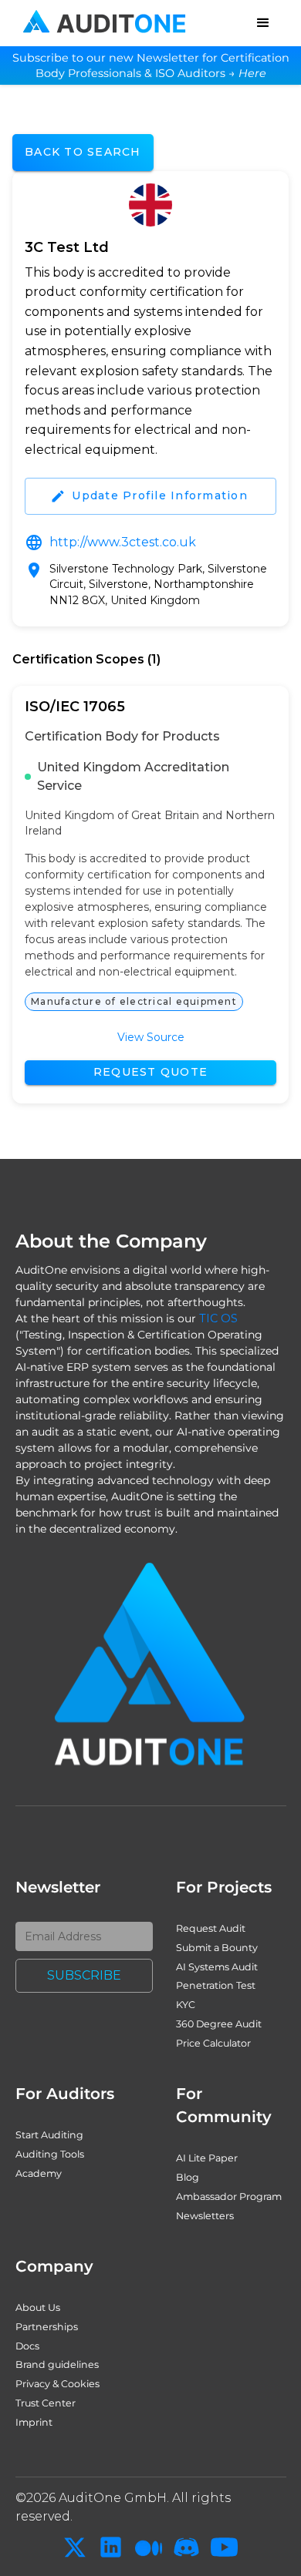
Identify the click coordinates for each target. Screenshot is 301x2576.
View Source (151, 1037)
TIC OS (218, 1318)
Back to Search (83, 152)
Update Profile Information (160, 495)
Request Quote (150, 1072)
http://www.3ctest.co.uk (123, 542)
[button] (263, 23)
